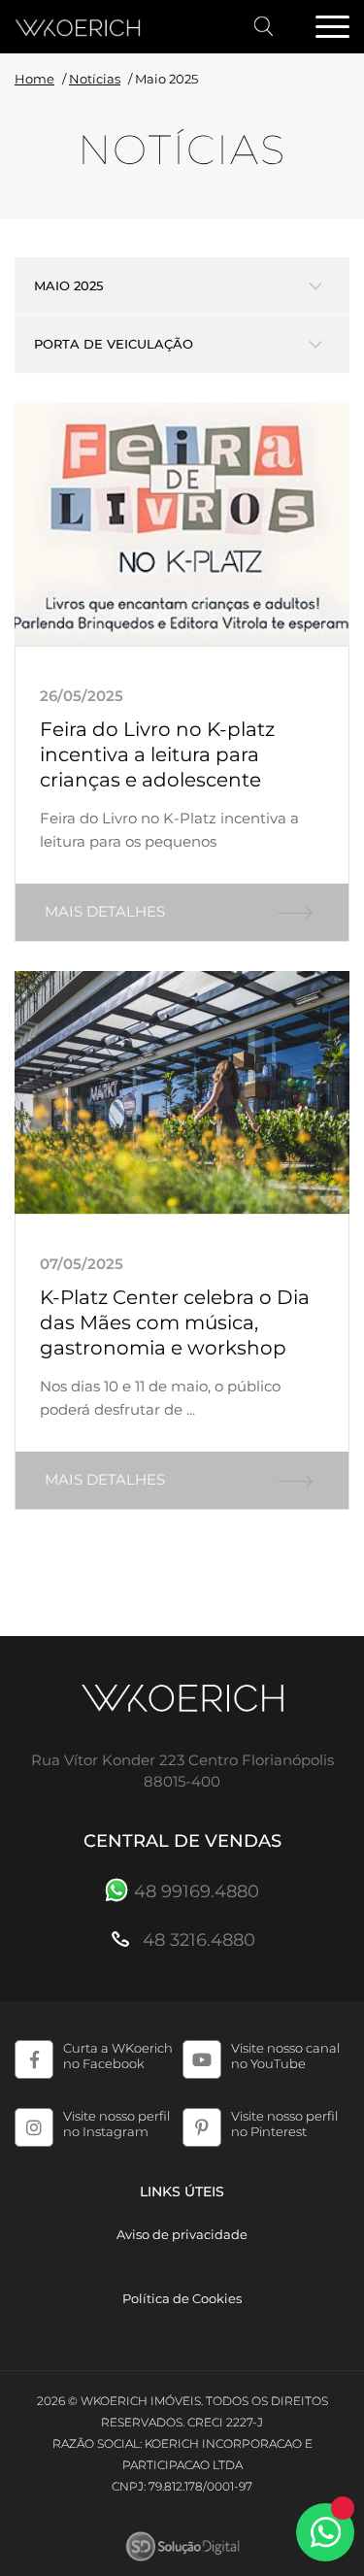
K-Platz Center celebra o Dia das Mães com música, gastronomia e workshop (175, 1322)
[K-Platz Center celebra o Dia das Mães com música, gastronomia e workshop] (182, 1092)
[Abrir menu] (332, 28)
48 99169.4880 (197, 1891)
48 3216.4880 (197, 1940)
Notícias (95, 79)
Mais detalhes (105, 911)
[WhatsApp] (325, 2532)
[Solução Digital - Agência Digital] (182, 2546)
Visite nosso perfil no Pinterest (284, 2124)
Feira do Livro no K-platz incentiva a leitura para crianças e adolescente (157, 754)
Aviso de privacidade (182, 2234)
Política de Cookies (182, 2298)
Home (34, 79)
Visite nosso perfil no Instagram (116, 2124)
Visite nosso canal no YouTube (285, 2056)
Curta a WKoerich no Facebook (118, 2056)
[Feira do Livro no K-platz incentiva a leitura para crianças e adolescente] (182, 524)
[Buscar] (265, 27)
